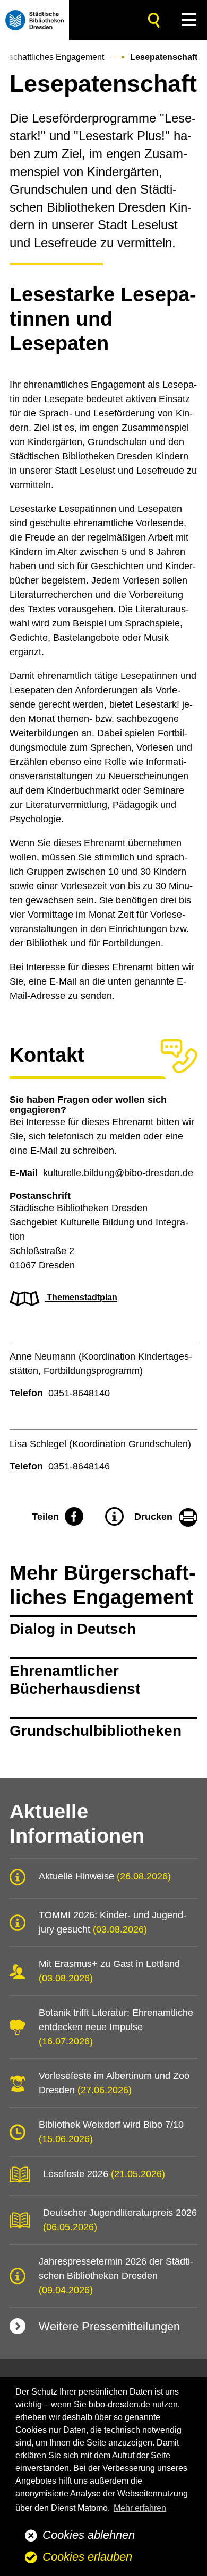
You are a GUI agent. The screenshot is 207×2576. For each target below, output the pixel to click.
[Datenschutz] (114, 1517)
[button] (189, 20)
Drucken (153, 1517)
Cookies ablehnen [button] (89, 2535)
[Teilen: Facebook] (74, 1517)
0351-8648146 (79, 1466)
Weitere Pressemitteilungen (109, 2326)
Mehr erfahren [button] (140, 2508)
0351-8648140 (79, 1393)
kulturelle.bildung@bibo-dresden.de (118, 1173)
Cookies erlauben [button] (87, 2557)
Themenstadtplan (81, 1298)
